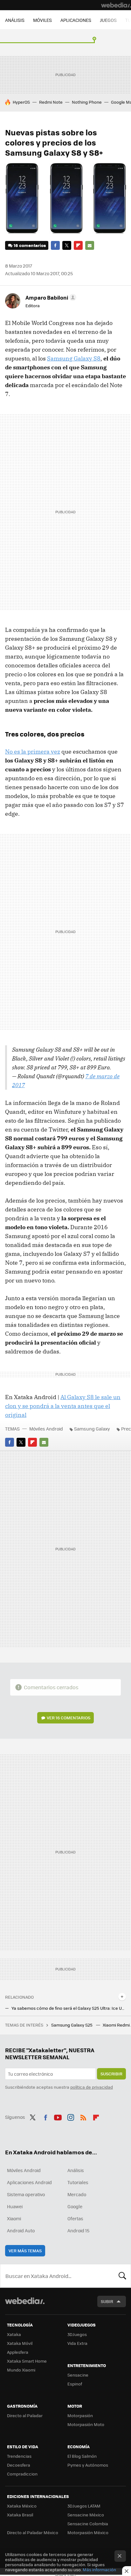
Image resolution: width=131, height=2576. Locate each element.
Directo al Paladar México (33, 2532)
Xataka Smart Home (27, 2361)
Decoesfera (19, 2465)
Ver (69, 1718)
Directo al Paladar (25, 2415)
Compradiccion (22, 2474)
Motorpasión (80, 2415)
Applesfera (18, 2352)
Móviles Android (46, 1429)
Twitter (67, 245)
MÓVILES (42, 20)
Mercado (77, 2194)
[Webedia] (116, 5)
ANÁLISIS (15, 20)
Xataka (14, 2334)
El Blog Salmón (82, 2456)
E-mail (90, 245)
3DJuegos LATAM (84, 2506)
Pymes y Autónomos (88, 2465)
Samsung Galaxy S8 (74, 358)
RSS (83, 2116)
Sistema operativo (26, 2194)
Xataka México (22, 2506)
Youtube (58, 2116)
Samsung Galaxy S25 (72, 2025)
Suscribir (111, 2074)
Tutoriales (78, 2182)
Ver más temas (25, 2251)
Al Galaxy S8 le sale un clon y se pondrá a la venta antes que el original (63, 1406)
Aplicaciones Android (29, 2182)
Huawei (15, 2206)
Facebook (55, 245)
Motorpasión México (88, 2532)
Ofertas (75, 2218)
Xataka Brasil (20, 2515)
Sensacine (78, 2375)
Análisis (76, 2170)
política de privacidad (92, 2087)
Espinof (75, 2384)
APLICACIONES (76, 20)
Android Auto (21, 2230)
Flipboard (78, 245)
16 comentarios (30, 245)
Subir (107, 2301)
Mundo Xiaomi (21, 2370)
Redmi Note (51, 102)
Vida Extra (77, 2343)
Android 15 (78, 2230)
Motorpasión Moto (86, 2424)
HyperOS (21, 102)
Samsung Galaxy (92, 1429)
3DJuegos (77, 2334)
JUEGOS (108, 20)
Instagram (71, 2116)
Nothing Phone (87, 102)
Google (75, 2206)
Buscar (122, 2276)
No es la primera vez (33, 752)
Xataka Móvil (20, 2343)
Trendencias (19, 2456)
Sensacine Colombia (88, 2524)
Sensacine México (86, 2515)
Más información (99, 2570)
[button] (50, 297)
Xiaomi (14, 2218)
